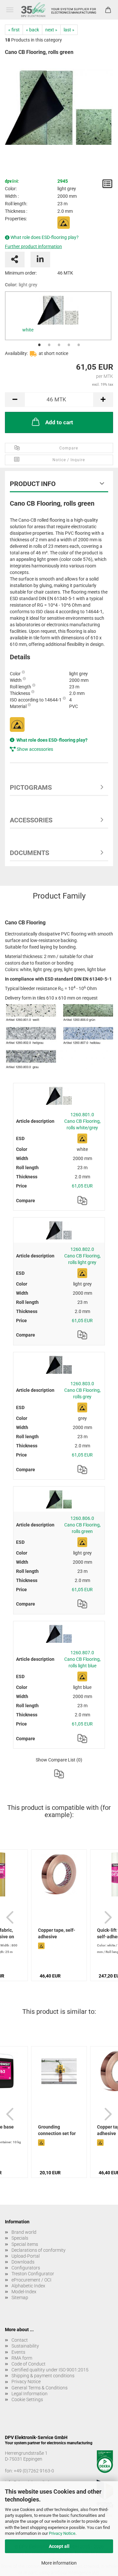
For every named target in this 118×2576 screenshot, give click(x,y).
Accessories (31, 820)
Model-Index (24, 2292)
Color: (21, 285)
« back (32, 30)
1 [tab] (39, 345)
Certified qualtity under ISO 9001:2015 (50, 2370)
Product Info (33, 484)
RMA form (22, 2358)
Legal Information (29, 2394)
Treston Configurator (33, 2274)
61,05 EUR (82, 1186)
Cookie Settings (27, 2399)
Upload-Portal (26, 2256)
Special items (25, 2244)
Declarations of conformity (39, 2250)
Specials (20, 2238)
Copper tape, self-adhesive (57, 1933)
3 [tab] (59, 345)
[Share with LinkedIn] (40, 260)
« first (14, 30)
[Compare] (82, 1201)
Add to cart (59, 422)
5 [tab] (79, 345)
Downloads (23, 2262)
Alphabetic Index (28, 2286)
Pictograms (31, 787)
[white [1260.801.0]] (58, 310)
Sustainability (25, 2346)
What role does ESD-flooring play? (45, 237)
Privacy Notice (62, 2533)
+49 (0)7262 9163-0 (34, 2471)
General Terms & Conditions (39, 2388)
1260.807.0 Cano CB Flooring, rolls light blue (82, 1659)
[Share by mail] (15, 260)
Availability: (16, 353)
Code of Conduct (29, 2364)
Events (18, 2352)
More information (59, 2563)
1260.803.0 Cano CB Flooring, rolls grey (82, 1390)
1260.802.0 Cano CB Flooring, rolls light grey (82, 1256)
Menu (10, 10)
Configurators (26, 2268)
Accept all (59, 2546)
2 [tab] (49, 345)
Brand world (24, 2232)
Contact (20, 2340)
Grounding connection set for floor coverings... (57, 2131)
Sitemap (20, 2298)
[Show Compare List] (59, 1774)
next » (51, 30)
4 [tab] (69, 345)
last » (69, 30)
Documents (29, 853)
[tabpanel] (58, 316)
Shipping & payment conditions (43, 2376)
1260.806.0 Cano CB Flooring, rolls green (82, 1525)
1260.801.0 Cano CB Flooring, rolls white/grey (82, 1121)
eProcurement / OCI (31, 2280)
